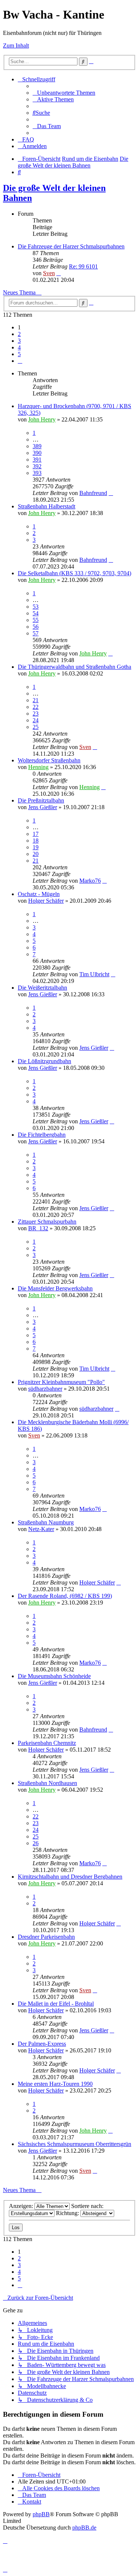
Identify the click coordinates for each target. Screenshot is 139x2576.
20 (36, 854)
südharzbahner (45, 1389)
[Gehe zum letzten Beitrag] (111, 493)
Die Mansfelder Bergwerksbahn (55, 1288)
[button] (20, 361)
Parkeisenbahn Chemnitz (47, 1743)
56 (36, 627)
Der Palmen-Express (42, 2044)
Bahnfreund (93, 493)
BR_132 (38, 1228)
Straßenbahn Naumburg (46, 1522)
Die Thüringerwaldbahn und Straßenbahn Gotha (75, 667)
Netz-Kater (41, 1529)
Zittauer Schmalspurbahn (47, 1222)
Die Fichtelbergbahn (42, 1135)
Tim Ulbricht (94, 974)
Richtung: (68, 2213)
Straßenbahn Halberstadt (47, 506)
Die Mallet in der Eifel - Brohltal (56, 2004)
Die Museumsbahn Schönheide (54, 1676)
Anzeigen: (22, 2206)
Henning (38, 767)
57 (36, 633)
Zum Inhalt (16, 45)
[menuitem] (64, 93)
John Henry (42, 419)
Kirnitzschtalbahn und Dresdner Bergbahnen (70, 1877)
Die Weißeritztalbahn (42, 988)
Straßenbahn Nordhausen (47, 1783)
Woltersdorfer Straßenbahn (49, 760)
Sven (49, 273)
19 (36, 847)
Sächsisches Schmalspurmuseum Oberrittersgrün (75, 2144)
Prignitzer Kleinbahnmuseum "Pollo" (61, 1382)
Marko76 (90, 881)
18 (36, 841)
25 (36, 727)
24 (36, 720)
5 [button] (19, 354)
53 (36, 607)
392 (37, 466)
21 (36, 700)
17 (36, 834)
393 (37, 473)
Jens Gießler (43, 807)
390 (37, 453)
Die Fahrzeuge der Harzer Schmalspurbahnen (71, 246)
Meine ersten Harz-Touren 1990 (55, 2084)
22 (36, 707)
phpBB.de (84, 2528)
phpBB (41, 2514)
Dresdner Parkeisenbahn (46, 1937)
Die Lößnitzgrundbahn (44, 1061)
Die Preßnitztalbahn (41, 800)
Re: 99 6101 (83, 266)
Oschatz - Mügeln (39, 894)
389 (37, 446)
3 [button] (19, 341)
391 (37, 460)
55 (36, 620)
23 (36, 714)
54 (36, 613)
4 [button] (19, 347)
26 (36, 1843)
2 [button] (19, 334)
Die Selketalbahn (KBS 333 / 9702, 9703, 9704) (75, 573)
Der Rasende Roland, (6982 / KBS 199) (65, 1596)
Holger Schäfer (46, 901)
